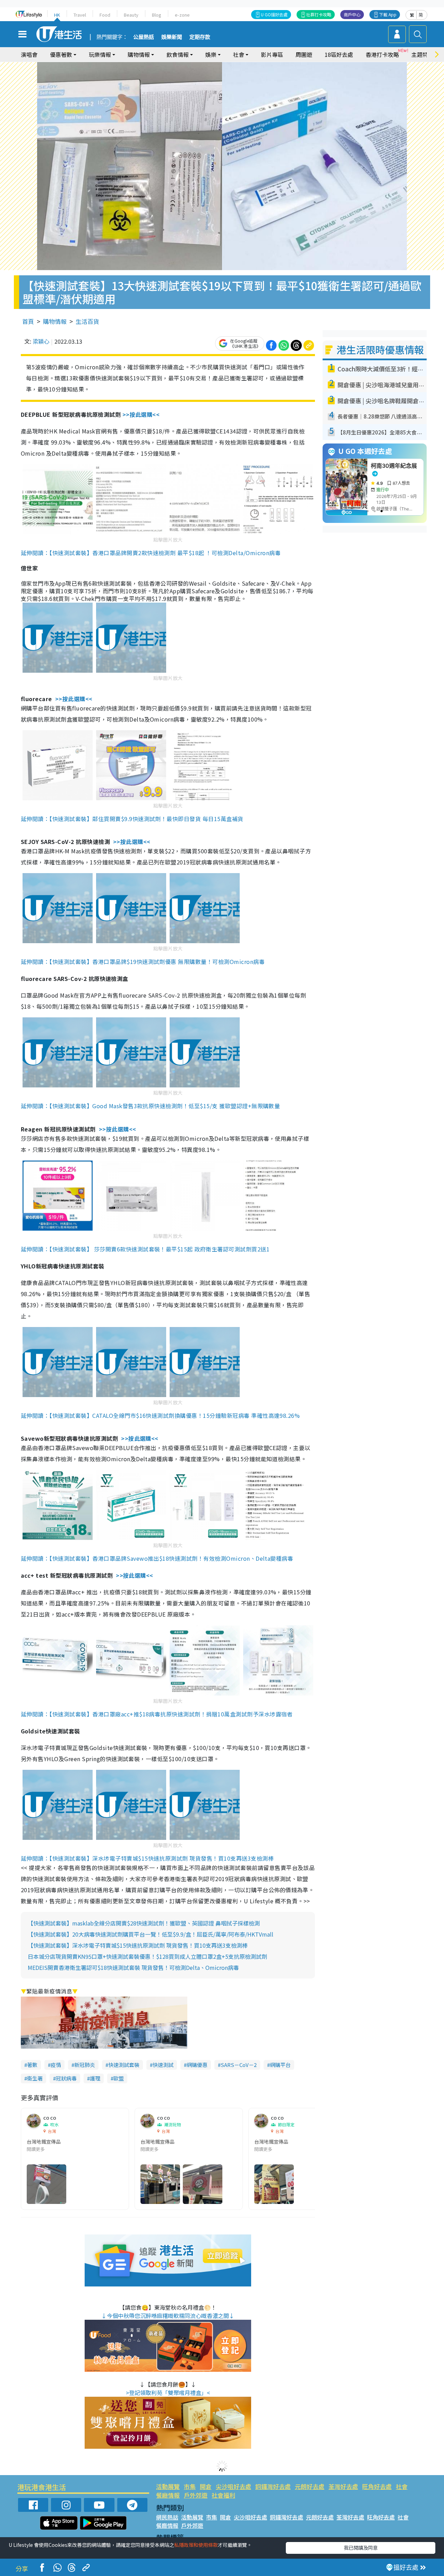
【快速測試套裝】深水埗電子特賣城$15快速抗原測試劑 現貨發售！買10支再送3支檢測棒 (138, 1945)
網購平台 (280, 2065)
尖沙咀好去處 (233, 2486)
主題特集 (422, 54)
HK (57, 15)
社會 (402, 2486)
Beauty (131, 15)
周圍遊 (304, 54)
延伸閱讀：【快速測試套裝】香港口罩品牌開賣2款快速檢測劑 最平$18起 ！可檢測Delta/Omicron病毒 (151, 553)
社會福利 (223, 2495)
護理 (95, 2078)
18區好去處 (339, 54)
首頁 (28, 321)
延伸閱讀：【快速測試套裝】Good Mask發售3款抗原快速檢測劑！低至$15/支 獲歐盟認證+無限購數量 (150, 1106)
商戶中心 (352, 14)
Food (105, 15)
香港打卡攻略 (382, 54)
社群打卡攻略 (319, 14)
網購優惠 (197, 2065)
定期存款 (200, 37)
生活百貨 (87, 321)
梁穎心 (41, 341)
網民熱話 (167, 2517)
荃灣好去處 (343, 2486)
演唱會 (29, 54)
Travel (80, 15)
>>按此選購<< (141, 414)
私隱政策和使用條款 (196, 2545)
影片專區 (272, 54)
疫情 (56, 2065)
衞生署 (35, 2078)
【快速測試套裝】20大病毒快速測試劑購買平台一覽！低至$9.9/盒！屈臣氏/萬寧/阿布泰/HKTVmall (151, 1934)
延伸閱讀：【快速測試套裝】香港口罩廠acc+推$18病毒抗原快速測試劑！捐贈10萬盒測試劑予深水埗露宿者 (157, 1714)
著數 (32, 2065)
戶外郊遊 (196, 2495)
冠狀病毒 (66, 2078)
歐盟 (119, 2078)
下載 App (388, 14)
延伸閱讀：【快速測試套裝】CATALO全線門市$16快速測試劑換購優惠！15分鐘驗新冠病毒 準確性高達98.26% (160, 1415)
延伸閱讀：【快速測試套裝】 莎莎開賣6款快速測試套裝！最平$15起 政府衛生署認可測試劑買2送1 (145, 1249)
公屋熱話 (144, 37)
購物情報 (55, 321)
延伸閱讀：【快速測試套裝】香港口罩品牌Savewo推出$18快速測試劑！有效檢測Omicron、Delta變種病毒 (157, 1558)
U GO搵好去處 (274, 14)
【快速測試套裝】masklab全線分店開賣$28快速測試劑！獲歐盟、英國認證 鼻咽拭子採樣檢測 (144, 1923)
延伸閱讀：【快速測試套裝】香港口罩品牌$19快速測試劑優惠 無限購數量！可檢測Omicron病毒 (143, 962)
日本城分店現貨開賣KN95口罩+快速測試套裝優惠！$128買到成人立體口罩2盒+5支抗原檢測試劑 (147, 1956)
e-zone (182, 15)
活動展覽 (168, 2486)
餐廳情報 (168, 2495)
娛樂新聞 (172, 37)
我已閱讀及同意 (361, 2548)
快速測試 (163, 2065)
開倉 (206, 2486)
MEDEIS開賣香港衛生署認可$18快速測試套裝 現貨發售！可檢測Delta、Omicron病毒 (133, 1967)
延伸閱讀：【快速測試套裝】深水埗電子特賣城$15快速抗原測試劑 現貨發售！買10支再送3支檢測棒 (147, 1858)
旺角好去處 (377, 2486)
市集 (190, 2486)
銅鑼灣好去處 (273, 2486)
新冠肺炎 (85, 2065)
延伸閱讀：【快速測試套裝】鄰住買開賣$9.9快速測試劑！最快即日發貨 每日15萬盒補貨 (132, 819)
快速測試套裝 (124, 2065)
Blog (157, 15)
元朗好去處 (310, 2486)
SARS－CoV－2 (239, 2065)
